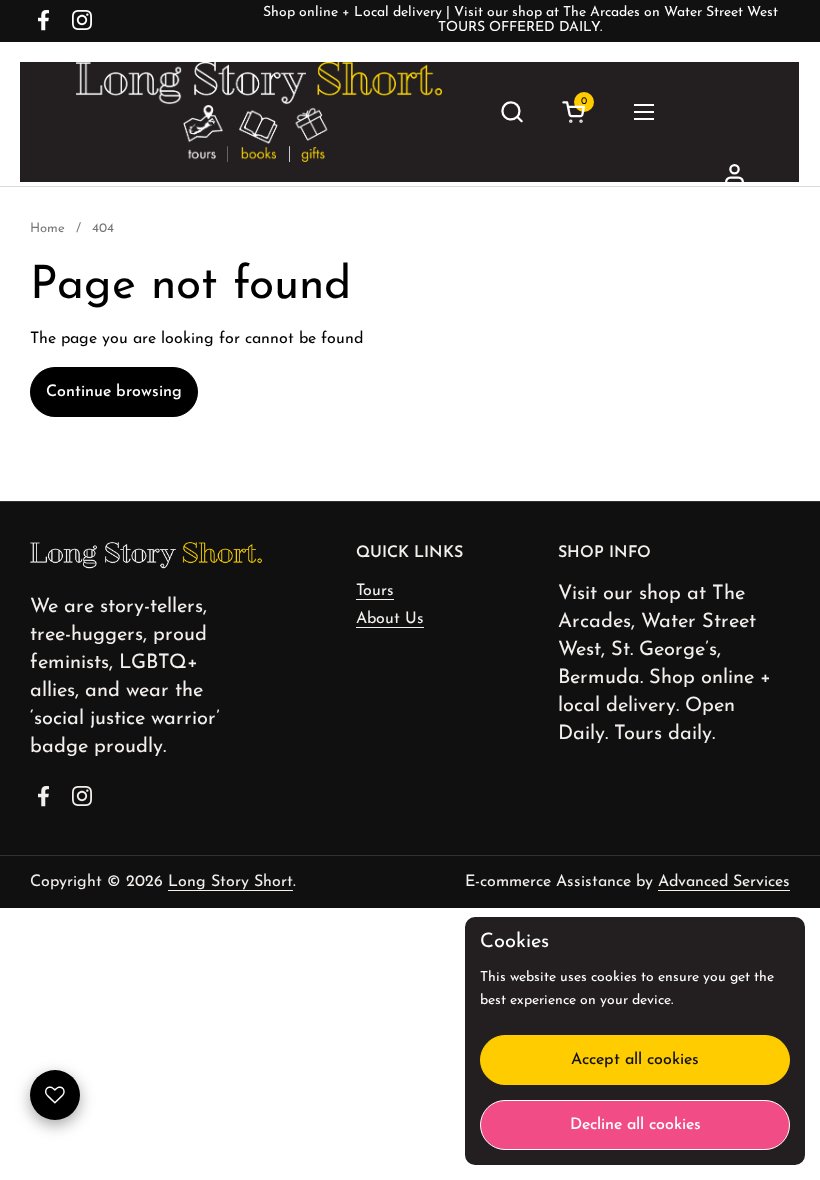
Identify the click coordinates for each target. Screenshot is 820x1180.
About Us (390, 619)
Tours (375, 591)
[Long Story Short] (259, 112)
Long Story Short (230, 882)
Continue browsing (114, 392)
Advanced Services (724, 882)
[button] (511, 111)
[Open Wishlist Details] (55, 1095)
